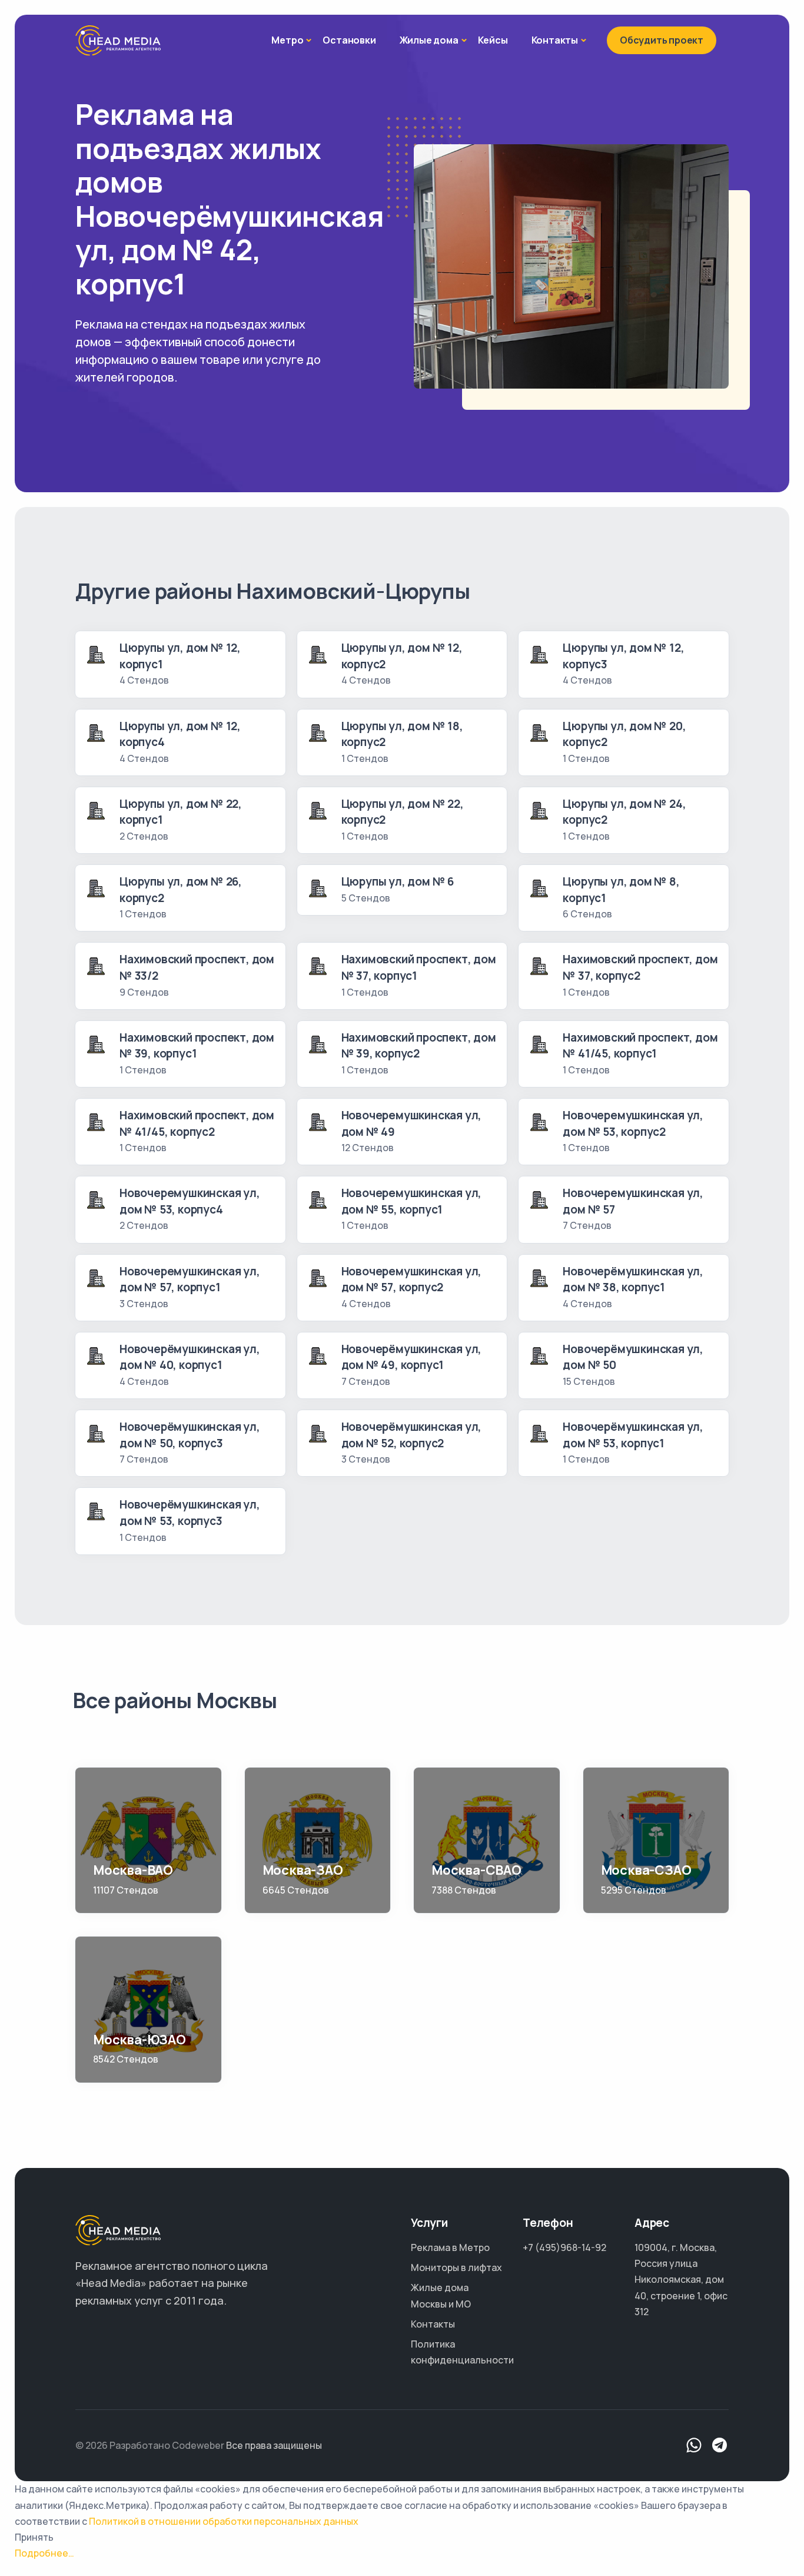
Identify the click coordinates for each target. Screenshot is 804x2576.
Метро (287, 40)
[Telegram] (720, 2446)
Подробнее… (44, 2553)
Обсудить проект (662, 40)
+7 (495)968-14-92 (564, 2247)
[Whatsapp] (694, 2446)
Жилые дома (429, 40)
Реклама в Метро (450, 2247)
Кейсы (493, 40)
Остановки (349, 40)
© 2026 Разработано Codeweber (150, 2445)
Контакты (555, 40)
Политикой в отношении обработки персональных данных (224, 2521)
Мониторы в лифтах (456, 2267)
